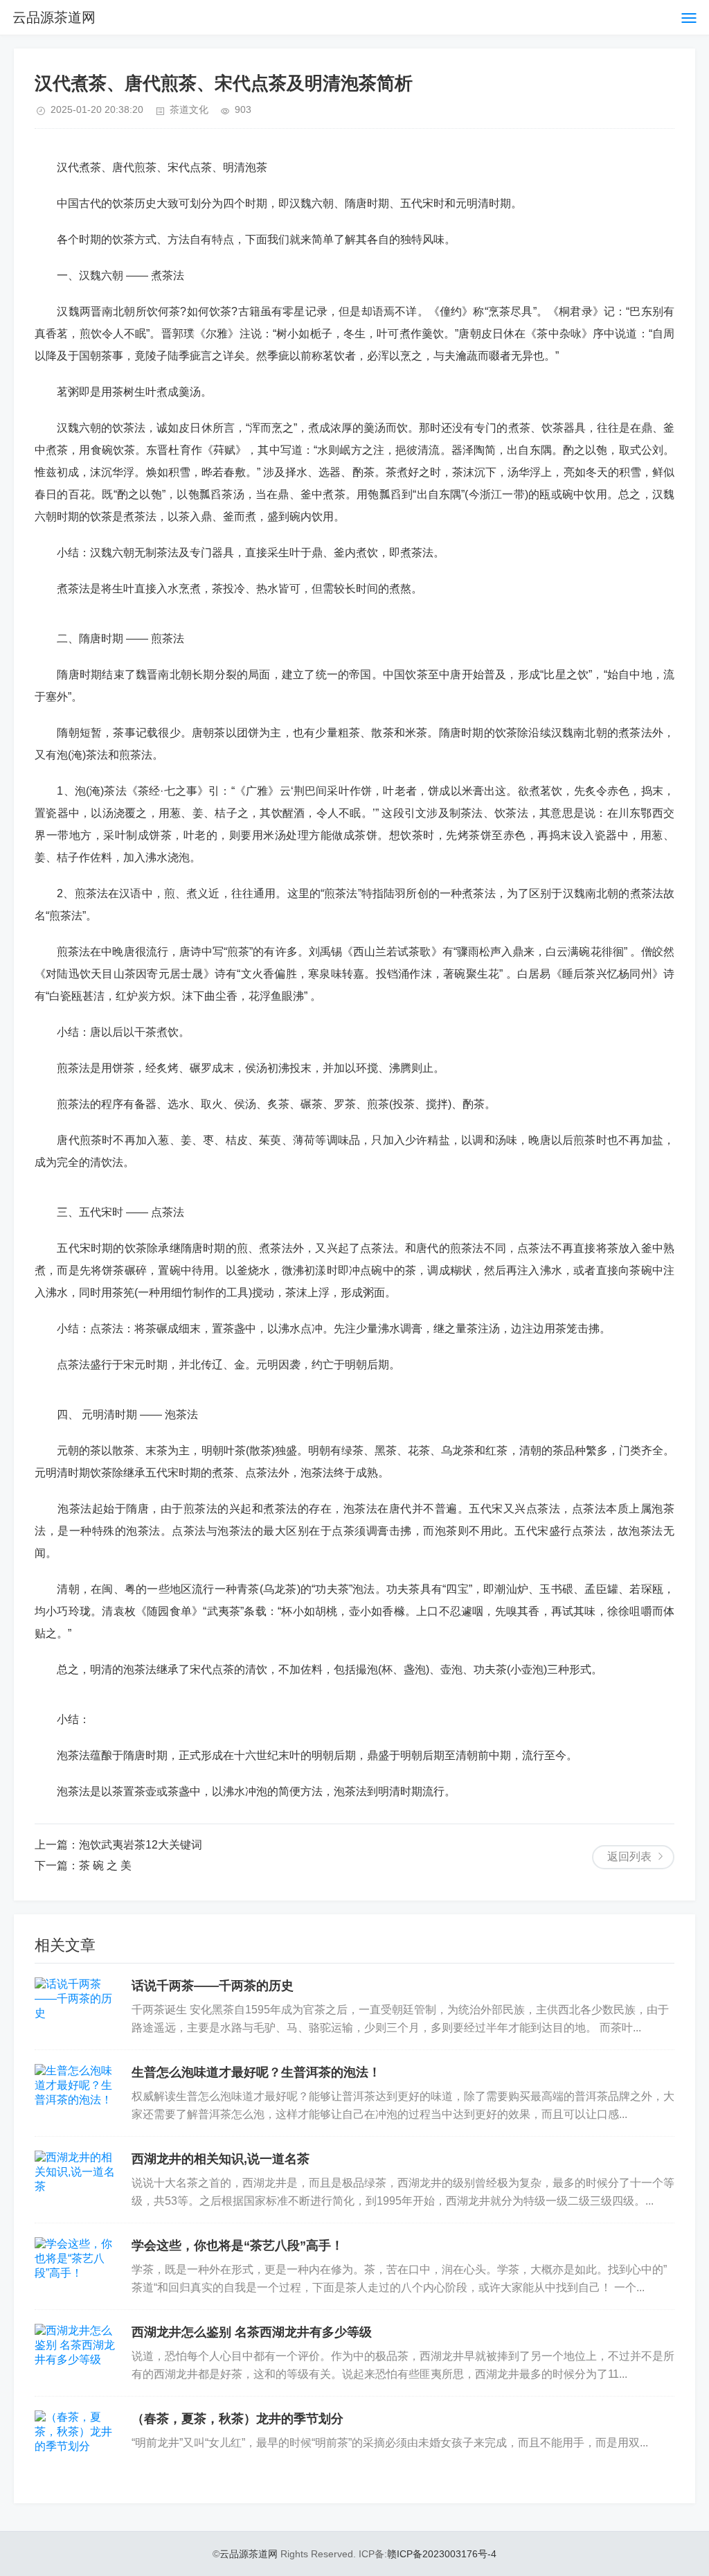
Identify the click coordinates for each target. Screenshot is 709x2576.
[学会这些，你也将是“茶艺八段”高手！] (76, 2266)
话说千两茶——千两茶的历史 (213, 1986)
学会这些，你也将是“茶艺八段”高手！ (237, 2246)
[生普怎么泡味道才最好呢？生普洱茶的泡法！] (76, 2093)
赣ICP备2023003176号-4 (442, 2554)
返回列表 (629, 1856)
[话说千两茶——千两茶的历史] (76, 2006)
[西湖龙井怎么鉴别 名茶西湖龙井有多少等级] (76, 2353)
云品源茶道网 (54, 17)
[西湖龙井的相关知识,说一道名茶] (76, 2180)
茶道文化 (189, 109)
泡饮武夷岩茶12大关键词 (141, 1845)
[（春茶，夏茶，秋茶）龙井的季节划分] (76, 2440)
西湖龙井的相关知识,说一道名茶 (221, 2159)
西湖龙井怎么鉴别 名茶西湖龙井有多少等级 (252, 2332)
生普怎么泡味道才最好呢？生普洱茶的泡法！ (256, 2072)
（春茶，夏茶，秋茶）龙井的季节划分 (237, 2419)
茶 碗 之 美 (105, 1865)
